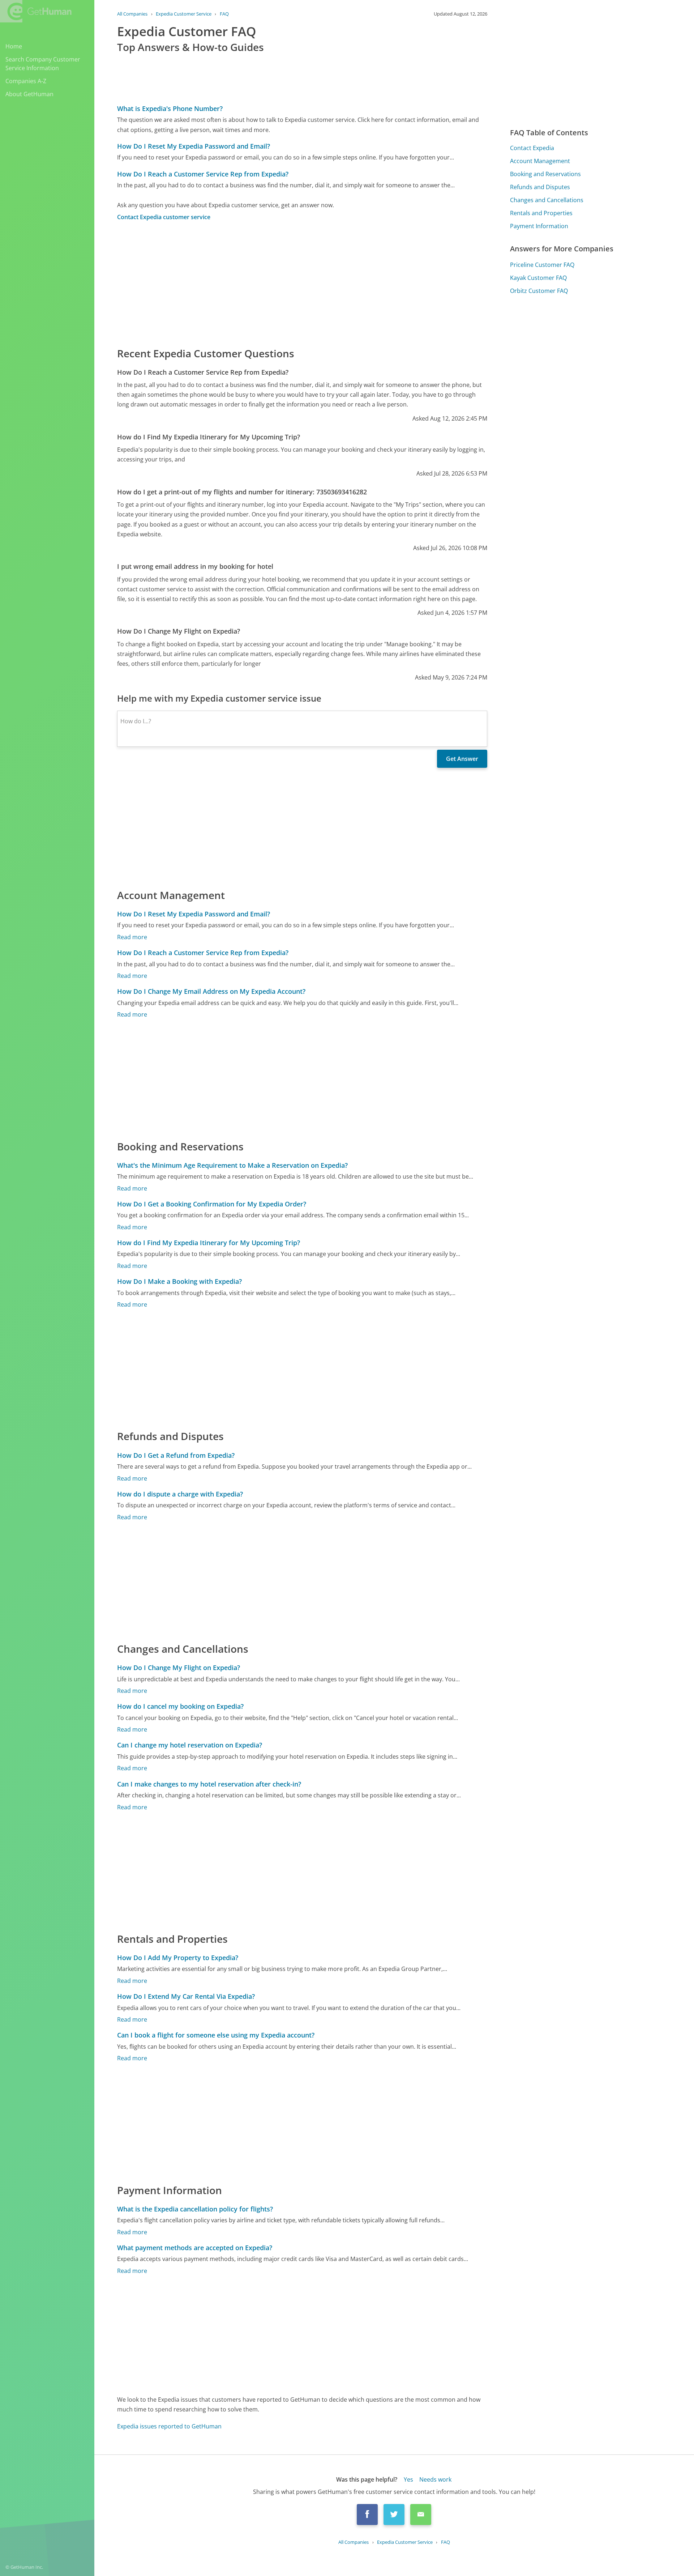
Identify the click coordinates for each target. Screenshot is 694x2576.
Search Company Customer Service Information (43, 64)
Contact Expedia (532, 148)
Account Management (540, 161)
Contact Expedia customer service (164, 217)
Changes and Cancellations (547, 200)
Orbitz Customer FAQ (539, 291)
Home (14, 46)
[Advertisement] (302, 284)
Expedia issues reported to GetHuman (169, 2426)
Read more (132, 937)
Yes (408, 2479)
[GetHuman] (36, 11)
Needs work (435, 2479)
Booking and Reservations (545, 174)
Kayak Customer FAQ (538, 278)
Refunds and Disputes (540, 187)
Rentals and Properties (541, 213)
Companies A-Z (26, 81)
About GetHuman (29, 94)
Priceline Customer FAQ (542, 265)
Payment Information (539, 226)
